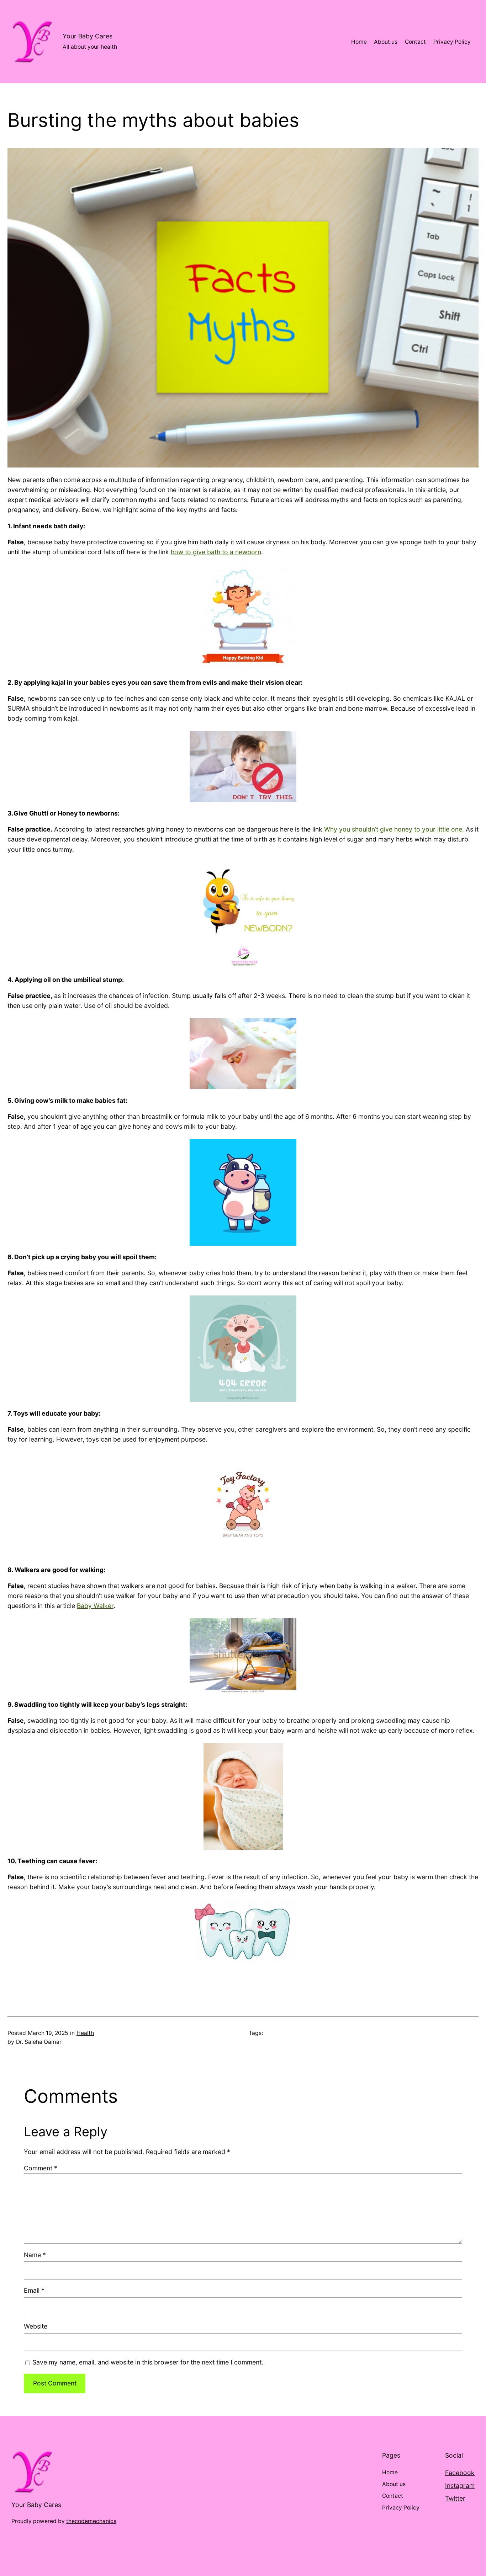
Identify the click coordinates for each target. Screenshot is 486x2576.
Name (35, 2255)
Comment (41, 2168)
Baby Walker (95, 1606)
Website (36, 2326)
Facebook (460, 2473)
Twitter (455, 2498)
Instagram (460, 2486)
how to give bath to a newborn (216, 552)
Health (85, 2033)
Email (34, 2290)
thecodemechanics (91, 2521)
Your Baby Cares (88, 36)
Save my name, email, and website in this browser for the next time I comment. (148, 2362)
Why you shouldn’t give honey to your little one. (394, 829)
